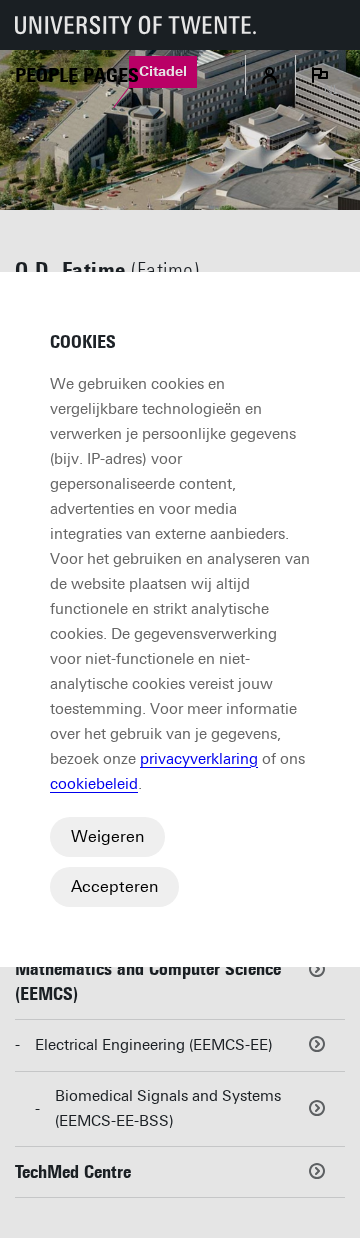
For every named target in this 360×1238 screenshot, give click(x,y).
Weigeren (107, 836)
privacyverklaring (199, 759)
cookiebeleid (94, 784)
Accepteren (114, 886)
